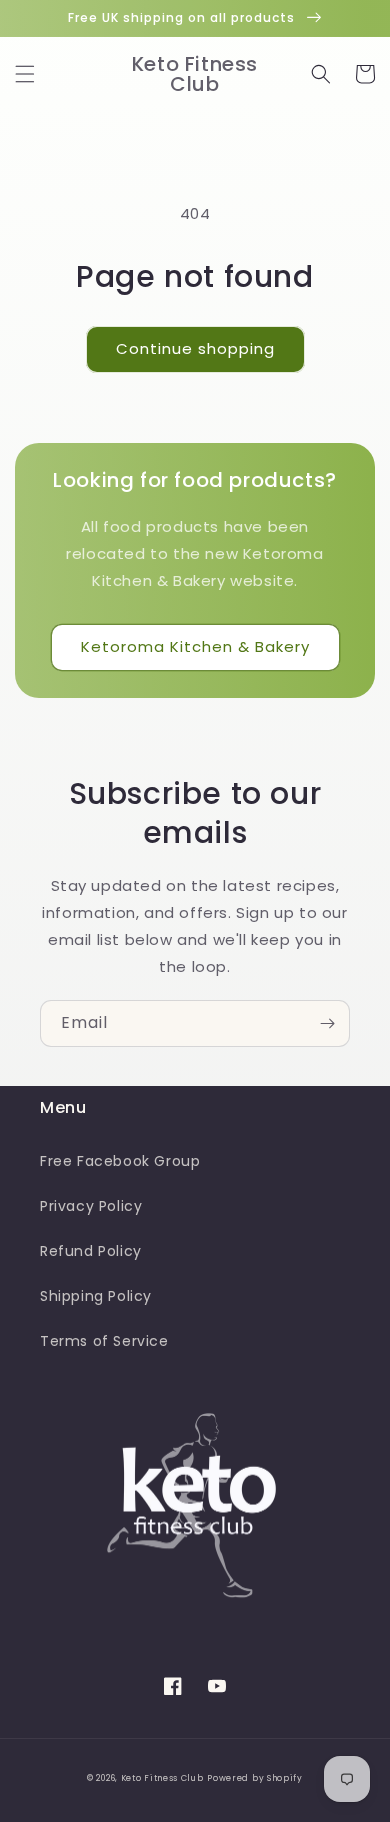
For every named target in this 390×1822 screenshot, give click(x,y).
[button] (25, 74)
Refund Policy (91, 1251)
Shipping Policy (96, 1296)
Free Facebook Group (120, 1161)
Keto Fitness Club (162, 1778)
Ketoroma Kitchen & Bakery (195, 646)
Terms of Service (104, 1341)
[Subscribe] (327, 1023)
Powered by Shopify (255, 1778)
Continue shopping (195, 348)
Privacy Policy (91, 1206)
